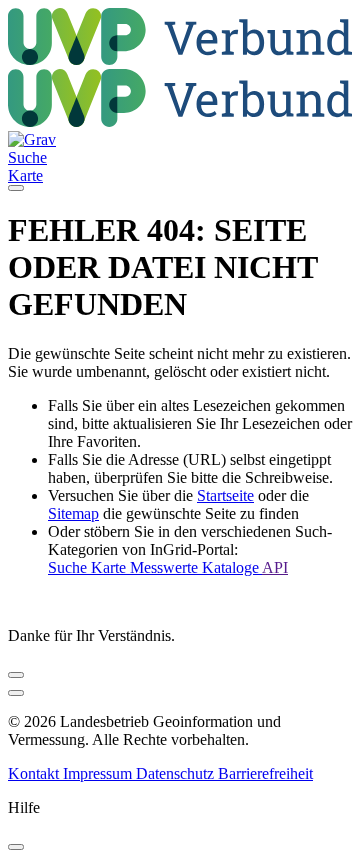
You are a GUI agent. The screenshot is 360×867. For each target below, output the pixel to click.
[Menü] (16, 188)
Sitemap (73, 513)
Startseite (225, 495)
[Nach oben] (16, 693)
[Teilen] (16, 675)
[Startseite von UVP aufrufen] (180, 59)
